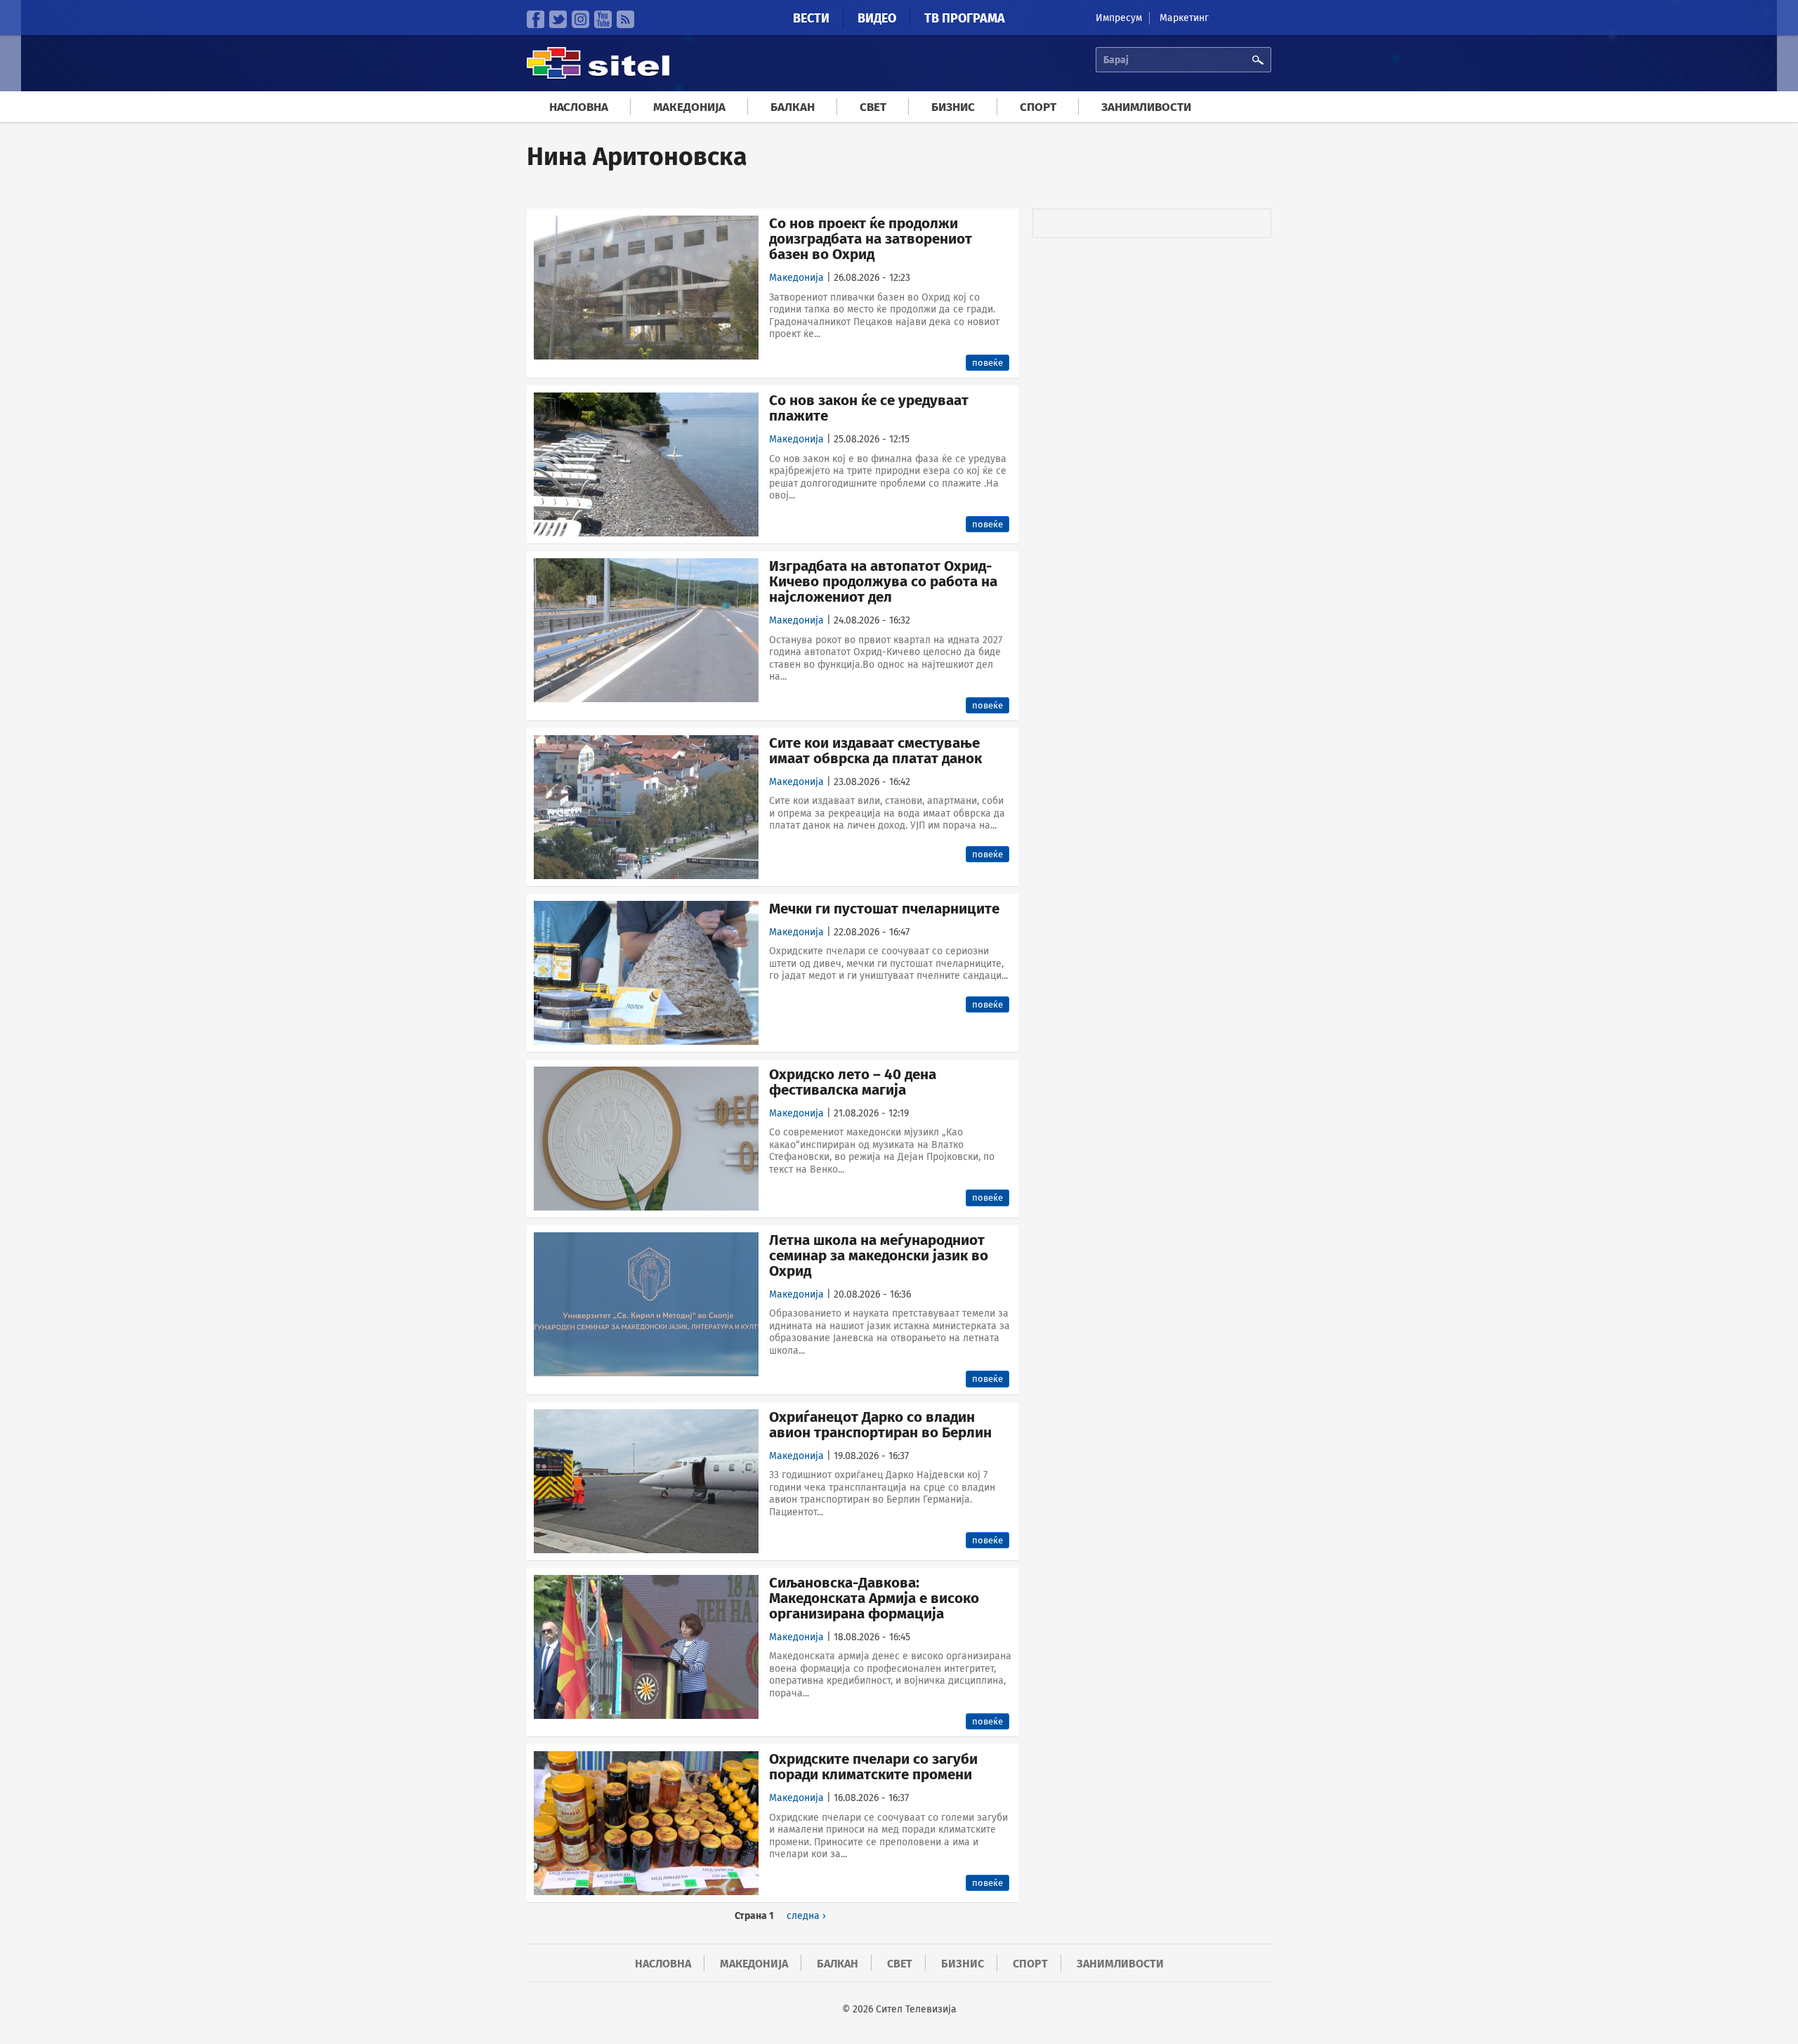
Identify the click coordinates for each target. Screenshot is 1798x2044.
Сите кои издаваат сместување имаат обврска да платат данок (875, 751)
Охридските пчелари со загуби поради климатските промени (873, 1767)
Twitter (558, 19)
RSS (625, 19)
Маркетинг (1184, 18)
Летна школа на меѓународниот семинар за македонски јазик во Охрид (879, 1255)
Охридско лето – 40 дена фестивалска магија (853, 1082)
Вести (811, 18)
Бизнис (953, 107)
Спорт (1038, 107)
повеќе (987, 363)
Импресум (1119, 18)
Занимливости (1146, 107)
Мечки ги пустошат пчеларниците (884, 909)
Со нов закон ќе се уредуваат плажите (869, 408)
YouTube (603, 19)
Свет (873, 107)
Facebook (536, 19)
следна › (806, 1916)
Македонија (689, 107)
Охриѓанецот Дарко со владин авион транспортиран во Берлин (880, 1425)
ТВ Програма (965, 18)
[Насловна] (598, 77)
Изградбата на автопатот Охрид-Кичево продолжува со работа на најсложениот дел (883, 581)
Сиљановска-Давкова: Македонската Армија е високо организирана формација (874, 1598)
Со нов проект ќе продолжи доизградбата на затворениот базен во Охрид (871, 239)
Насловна (579, 107)
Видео (877, 18)
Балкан (793, 107)
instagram (580, 19)
